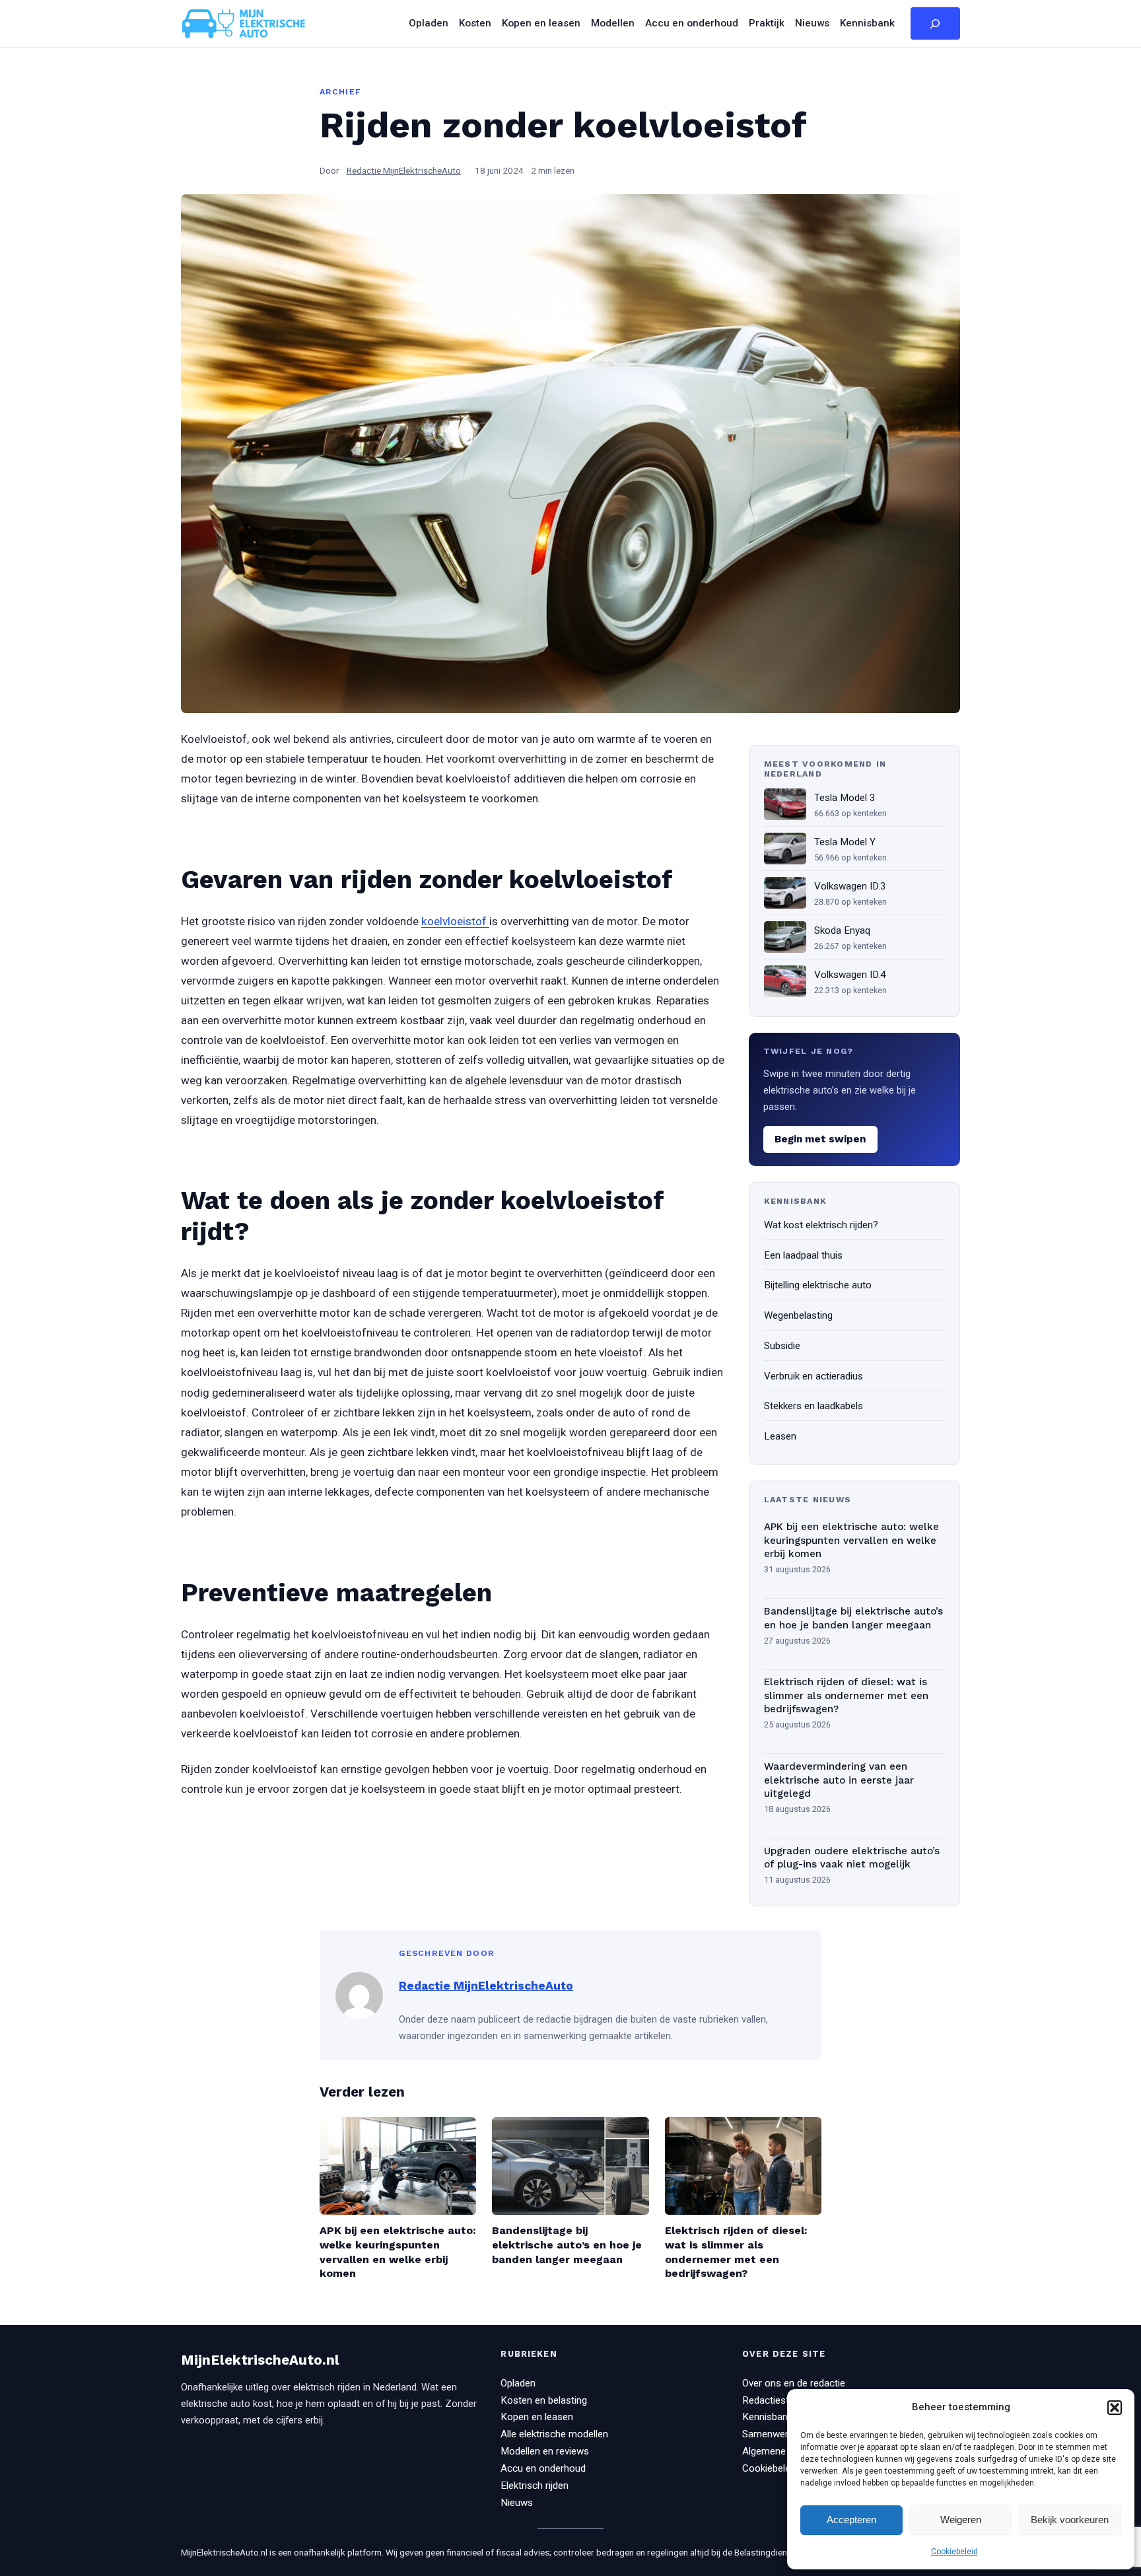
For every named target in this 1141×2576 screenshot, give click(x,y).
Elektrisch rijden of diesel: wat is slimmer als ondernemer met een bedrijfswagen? (846, 1695)
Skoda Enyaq (842, 930)
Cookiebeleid (954, 2552)
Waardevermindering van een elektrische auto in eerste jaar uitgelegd (839, 1780)
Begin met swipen (820, 1139)
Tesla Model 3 (845, 798)
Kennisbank (767, 2417)
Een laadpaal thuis (803, 1255)
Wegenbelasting (798, 1315)
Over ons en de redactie (794, 2383)
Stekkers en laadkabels (813, 1406)
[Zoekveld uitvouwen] (935, 24)
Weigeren (961, 2520)
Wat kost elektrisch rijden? (821, 1225)
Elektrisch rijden (535, 2486)
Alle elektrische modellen (554, 2434)
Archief (340, 91)
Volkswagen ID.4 (850, 975)
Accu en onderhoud (543, 2468)
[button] (1115, 2408)
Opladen (518, 2383)
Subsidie (782, 1346)
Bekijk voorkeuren (1070, 2520)
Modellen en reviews (545, 2451)
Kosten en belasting (544, 2400)
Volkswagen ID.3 (850, 886)
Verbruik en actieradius (813, 1376)
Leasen (780, 1436)
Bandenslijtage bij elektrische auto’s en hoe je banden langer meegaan (853, 1618)
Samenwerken (773, 2434)
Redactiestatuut (777, 2400)
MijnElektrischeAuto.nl (260, 2360)
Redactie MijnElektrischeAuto (404, 170)
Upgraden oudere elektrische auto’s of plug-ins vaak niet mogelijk (852, 1858)
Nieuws (517, 2503)
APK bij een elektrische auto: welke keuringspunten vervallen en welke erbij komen (851, 1540)
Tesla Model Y (845, 842)
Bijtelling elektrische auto (818, 1285)
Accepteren (851, 2520)
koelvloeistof (455, 921)
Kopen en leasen (537, 2417)
